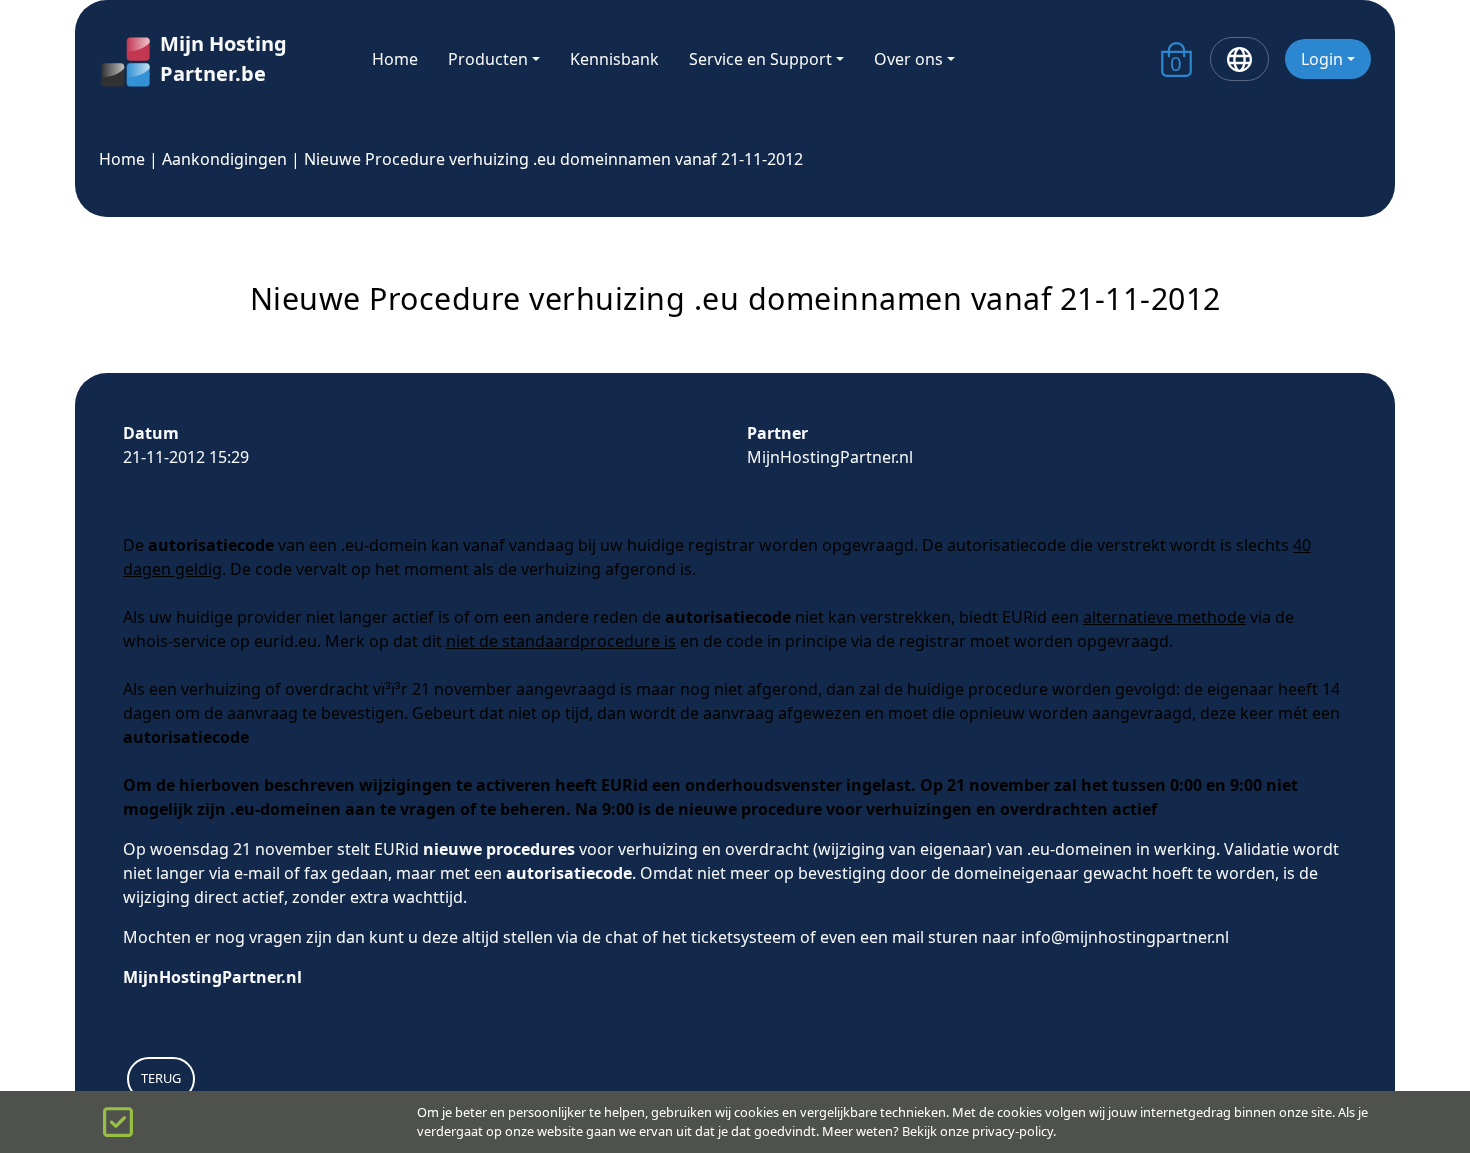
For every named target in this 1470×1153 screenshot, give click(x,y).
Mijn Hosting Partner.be (223, 58)
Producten (488, 59)
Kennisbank (614, 59)
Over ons (908, 59)
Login (1322, 59)
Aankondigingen (224, 159)
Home (395, 59)
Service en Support (760, 59)
